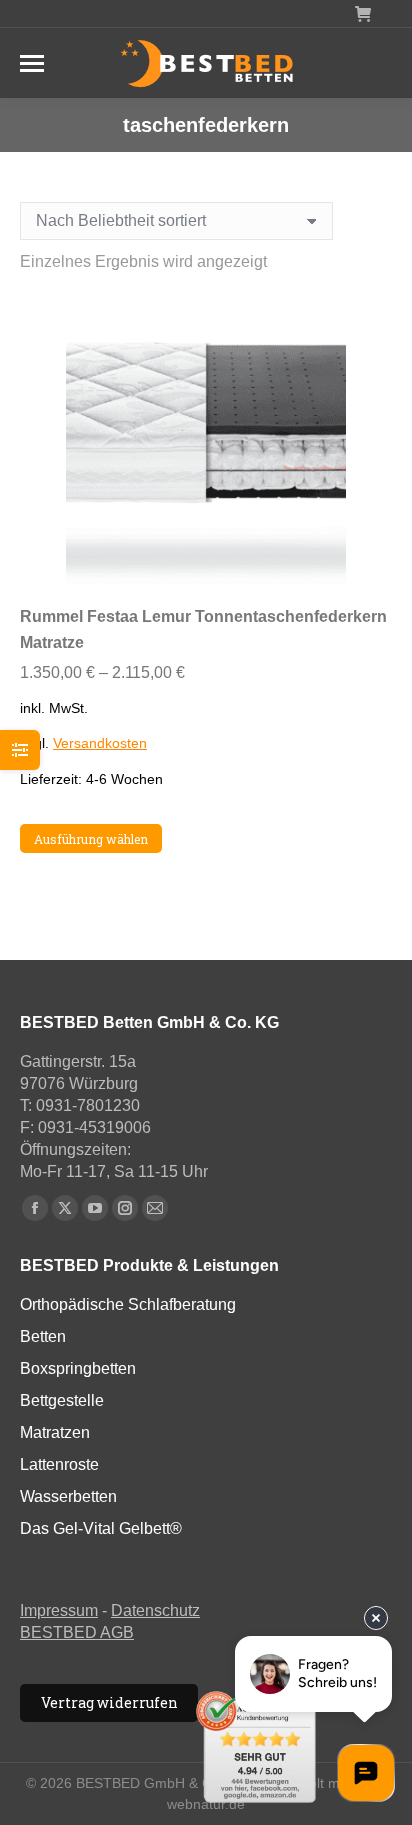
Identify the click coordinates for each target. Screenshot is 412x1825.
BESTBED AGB (77, 1632)
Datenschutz (155, 1610)
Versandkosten (100, 743)
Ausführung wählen (91, 839)
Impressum (59, 1610)
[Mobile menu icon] (32, 63)
